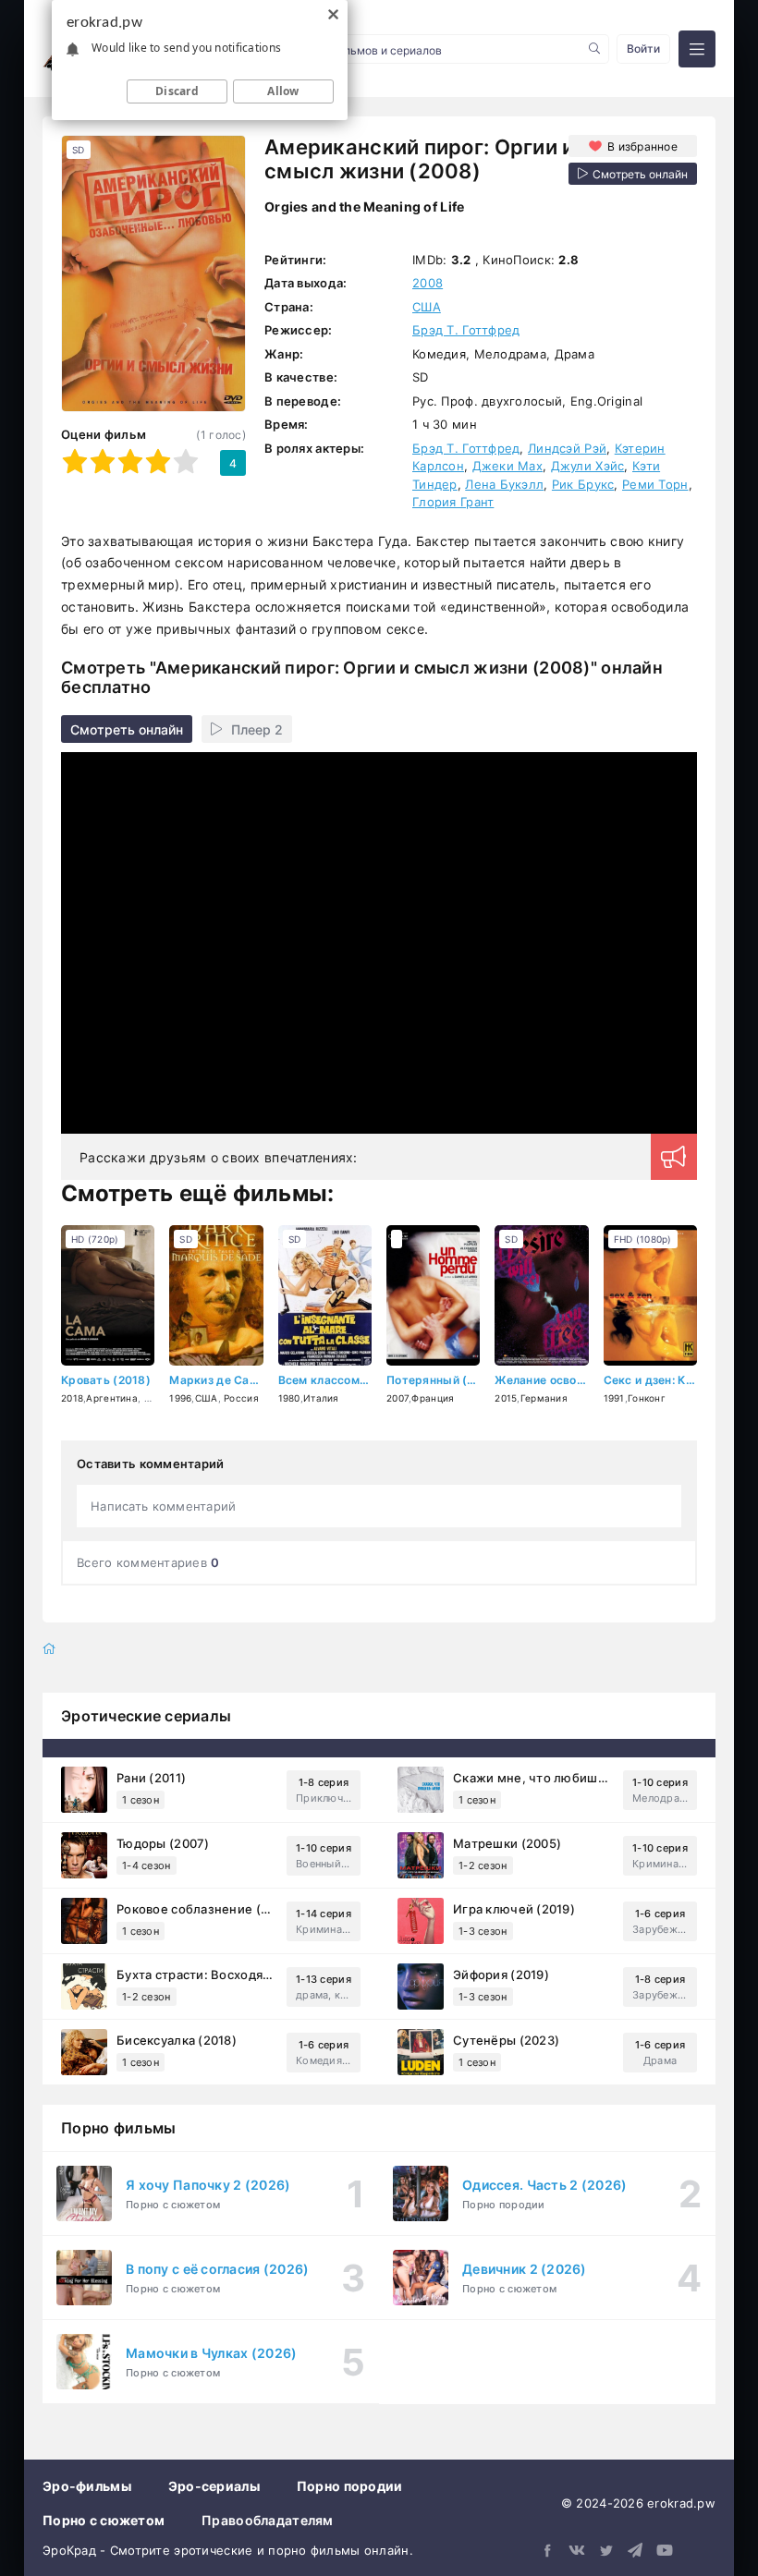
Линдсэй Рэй (567, 448)
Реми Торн (655, 484)
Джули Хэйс (588, 466)
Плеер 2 (257, 729)
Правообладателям (267, 2520)
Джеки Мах (508, 466)
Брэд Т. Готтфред (466, 330)
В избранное (642, 146)
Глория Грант (453, 502)
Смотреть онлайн (127, 729)
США (427, 307)
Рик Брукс (583, 484)
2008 (428, 283)
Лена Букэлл (504, 484)
